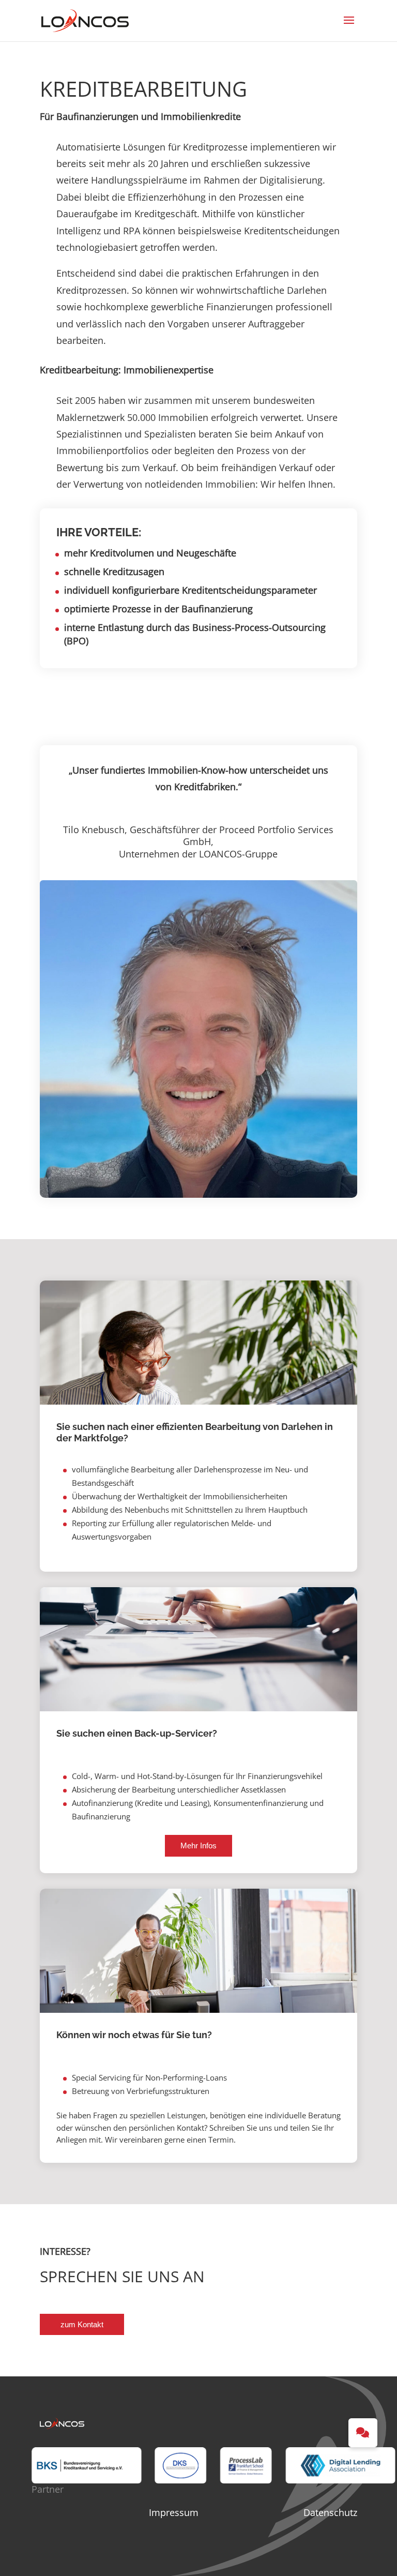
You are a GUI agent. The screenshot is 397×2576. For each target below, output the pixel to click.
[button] (363, 2433)
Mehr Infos (198, 1846)
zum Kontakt (82, 2324)
